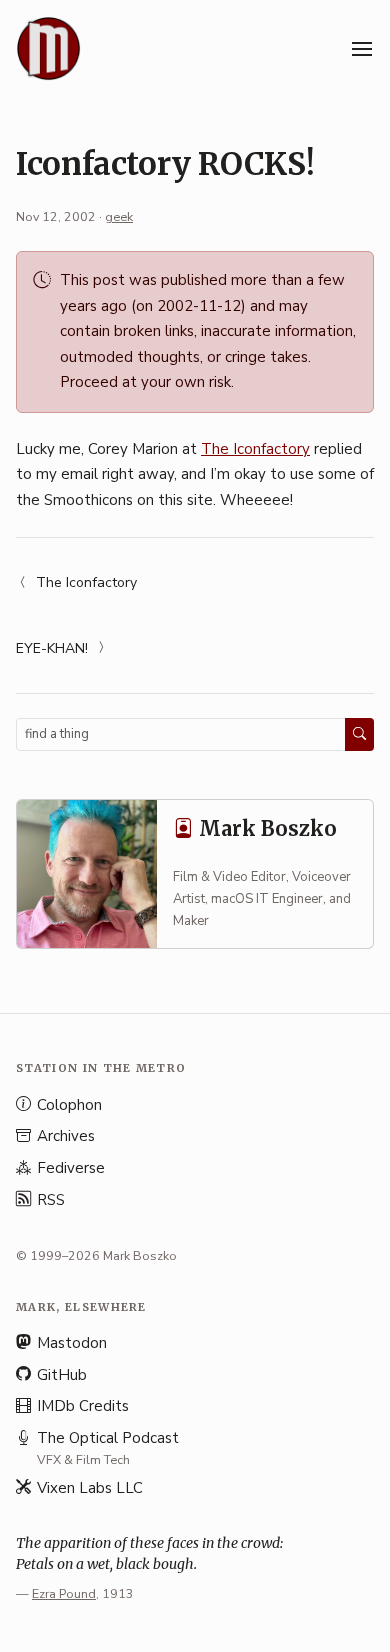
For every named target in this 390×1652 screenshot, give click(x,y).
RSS (51, 1200)
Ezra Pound (64, 1593)
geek (119, 216)
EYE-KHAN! (52, 648)
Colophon (69, 1105)
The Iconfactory (255, 449)
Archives (66, 1136)
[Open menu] (362, 49)
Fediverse (71, 1168)
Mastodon (72, 1343)
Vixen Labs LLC (90, 1488)
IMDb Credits (83, 1406)
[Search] (359, 734)
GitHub (62, 1375)
